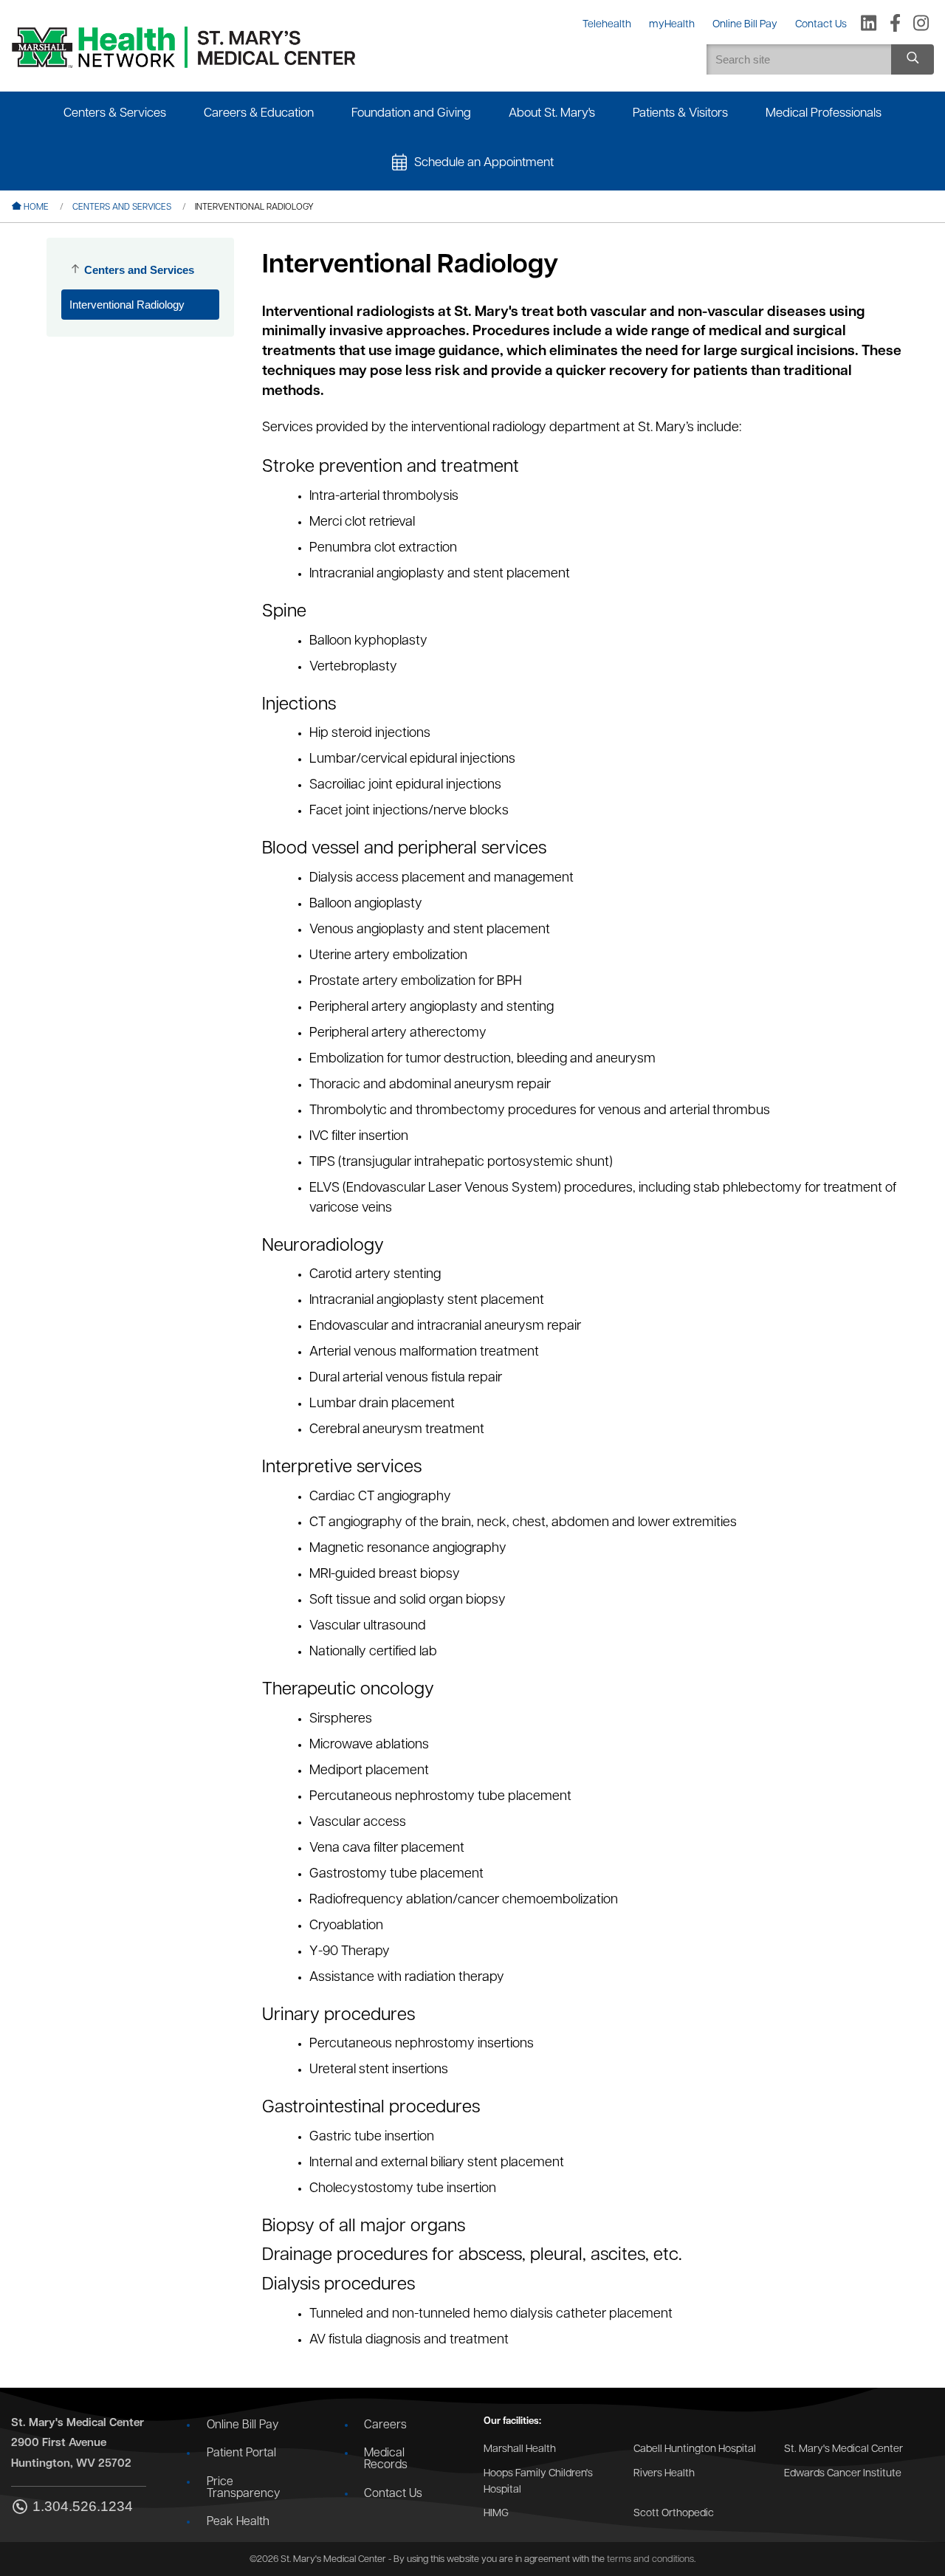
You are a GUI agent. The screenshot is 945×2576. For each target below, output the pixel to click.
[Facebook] (895, 24)
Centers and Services (122, 207)
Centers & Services (115, 113)
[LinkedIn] (869, 24)
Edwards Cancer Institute (843, 2474)
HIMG (496, 2514)
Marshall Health (520, 2449)
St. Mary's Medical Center (843, 2449)
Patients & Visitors (680, 113)
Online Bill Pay (243, 2425)
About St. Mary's (552, 113)
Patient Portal (241, 2453)
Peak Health (238, 2522)
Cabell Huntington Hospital (695, 2449)
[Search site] (913, 59)
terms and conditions (650, 2559)
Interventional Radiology (127, 305)
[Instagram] (921, 24)
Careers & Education (259, 113)
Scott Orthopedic (674, 2514)
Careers (385, 2425)
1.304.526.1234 (83, 2507)
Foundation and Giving (411, 113)
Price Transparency (243, 2488)
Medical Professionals (824, 113)
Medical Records (386, 2459)
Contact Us (393, 2494)
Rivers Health (664, 2474)
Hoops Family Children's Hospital (538, 2482)
